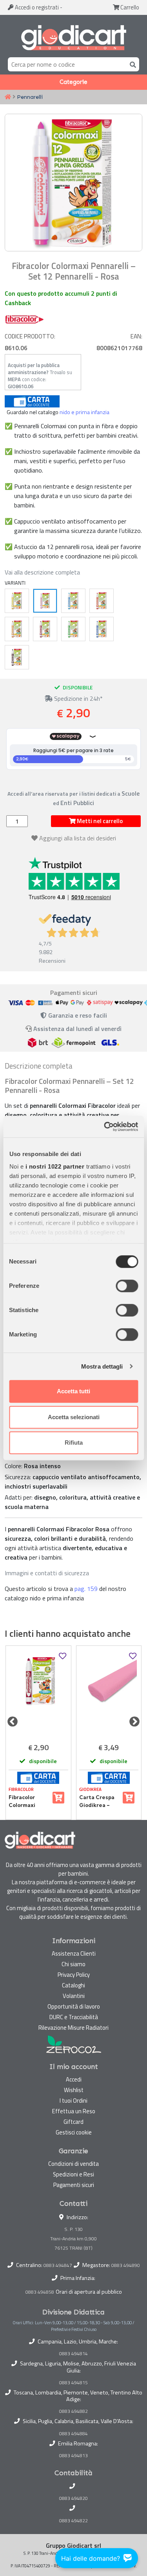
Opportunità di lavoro (74, 2006)
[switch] (127, 1286)
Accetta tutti (73, 1391)
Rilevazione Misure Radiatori (73, 2028)
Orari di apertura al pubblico (89, 2292)
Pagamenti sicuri (74, 2185)
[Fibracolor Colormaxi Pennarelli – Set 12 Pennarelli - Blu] (102, 629)
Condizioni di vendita (73, 2164)
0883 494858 (40, 2292)
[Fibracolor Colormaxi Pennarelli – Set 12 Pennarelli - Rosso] (102, 601)
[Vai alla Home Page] (8, 97)
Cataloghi (73, 1985)
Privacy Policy (74, 1975)
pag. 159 (86, 1589)
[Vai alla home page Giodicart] (73, 38)
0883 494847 (58, 2265)
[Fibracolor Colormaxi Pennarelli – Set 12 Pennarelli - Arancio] (17, 629)
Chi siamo (73, 1964)
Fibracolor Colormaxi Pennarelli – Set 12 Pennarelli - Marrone (24, 1802)
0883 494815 (73, 2383)
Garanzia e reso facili (77, 1015)
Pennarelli (30, 97)
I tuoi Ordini (73, 2101)
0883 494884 (73, 2434)
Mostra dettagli (102, 1366)
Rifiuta (74, 1443)
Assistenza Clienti (74, 1953)
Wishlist (74, 2090)
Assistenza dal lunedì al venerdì (77, 1029)
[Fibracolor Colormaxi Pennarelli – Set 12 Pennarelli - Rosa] (45, 601)
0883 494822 (73, 2521)
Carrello (129, 7)
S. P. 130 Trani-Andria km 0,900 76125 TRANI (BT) (73, 2239)
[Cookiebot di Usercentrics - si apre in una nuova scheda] (105, 1127)
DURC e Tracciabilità (74, 2017)
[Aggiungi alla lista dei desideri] (63, 1656)
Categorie (73, 82)
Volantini (74, 1996)
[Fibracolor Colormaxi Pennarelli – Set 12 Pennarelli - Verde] (73, 629)
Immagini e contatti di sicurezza (47, 1573)
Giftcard (73, 2122)
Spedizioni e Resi (73, 2174)
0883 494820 (73, 2498)
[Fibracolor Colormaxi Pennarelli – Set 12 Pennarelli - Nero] (17, 657)
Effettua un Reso (74, 2111)
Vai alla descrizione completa (42, 572)
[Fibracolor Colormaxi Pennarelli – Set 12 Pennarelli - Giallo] (17, 601)
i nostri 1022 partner (55, 1166)
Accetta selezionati (74, 1417)
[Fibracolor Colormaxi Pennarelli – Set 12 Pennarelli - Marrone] (45, 629)
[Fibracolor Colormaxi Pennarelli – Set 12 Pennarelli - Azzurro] (73, 601)
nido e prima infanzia (84, 412)
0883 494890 (126, 2265)
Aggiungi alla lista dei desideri (78, 838)
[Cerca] (131, 64)
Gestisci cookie (74, 2132)
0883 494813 (73, 2456)
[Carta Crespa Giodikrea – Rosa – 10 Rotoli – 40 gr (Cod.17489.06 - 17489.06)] (109, 1693)
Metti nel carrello (99, 821)
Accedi (36, 7)
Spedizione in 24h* (78, 698)
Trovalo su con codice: (40, 376)
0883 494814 (73, 2354)
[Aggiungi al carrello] (58, 1798)
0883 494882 (73, 2411)
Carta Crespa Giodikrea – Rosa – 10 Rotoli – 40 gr (99, 1802)
